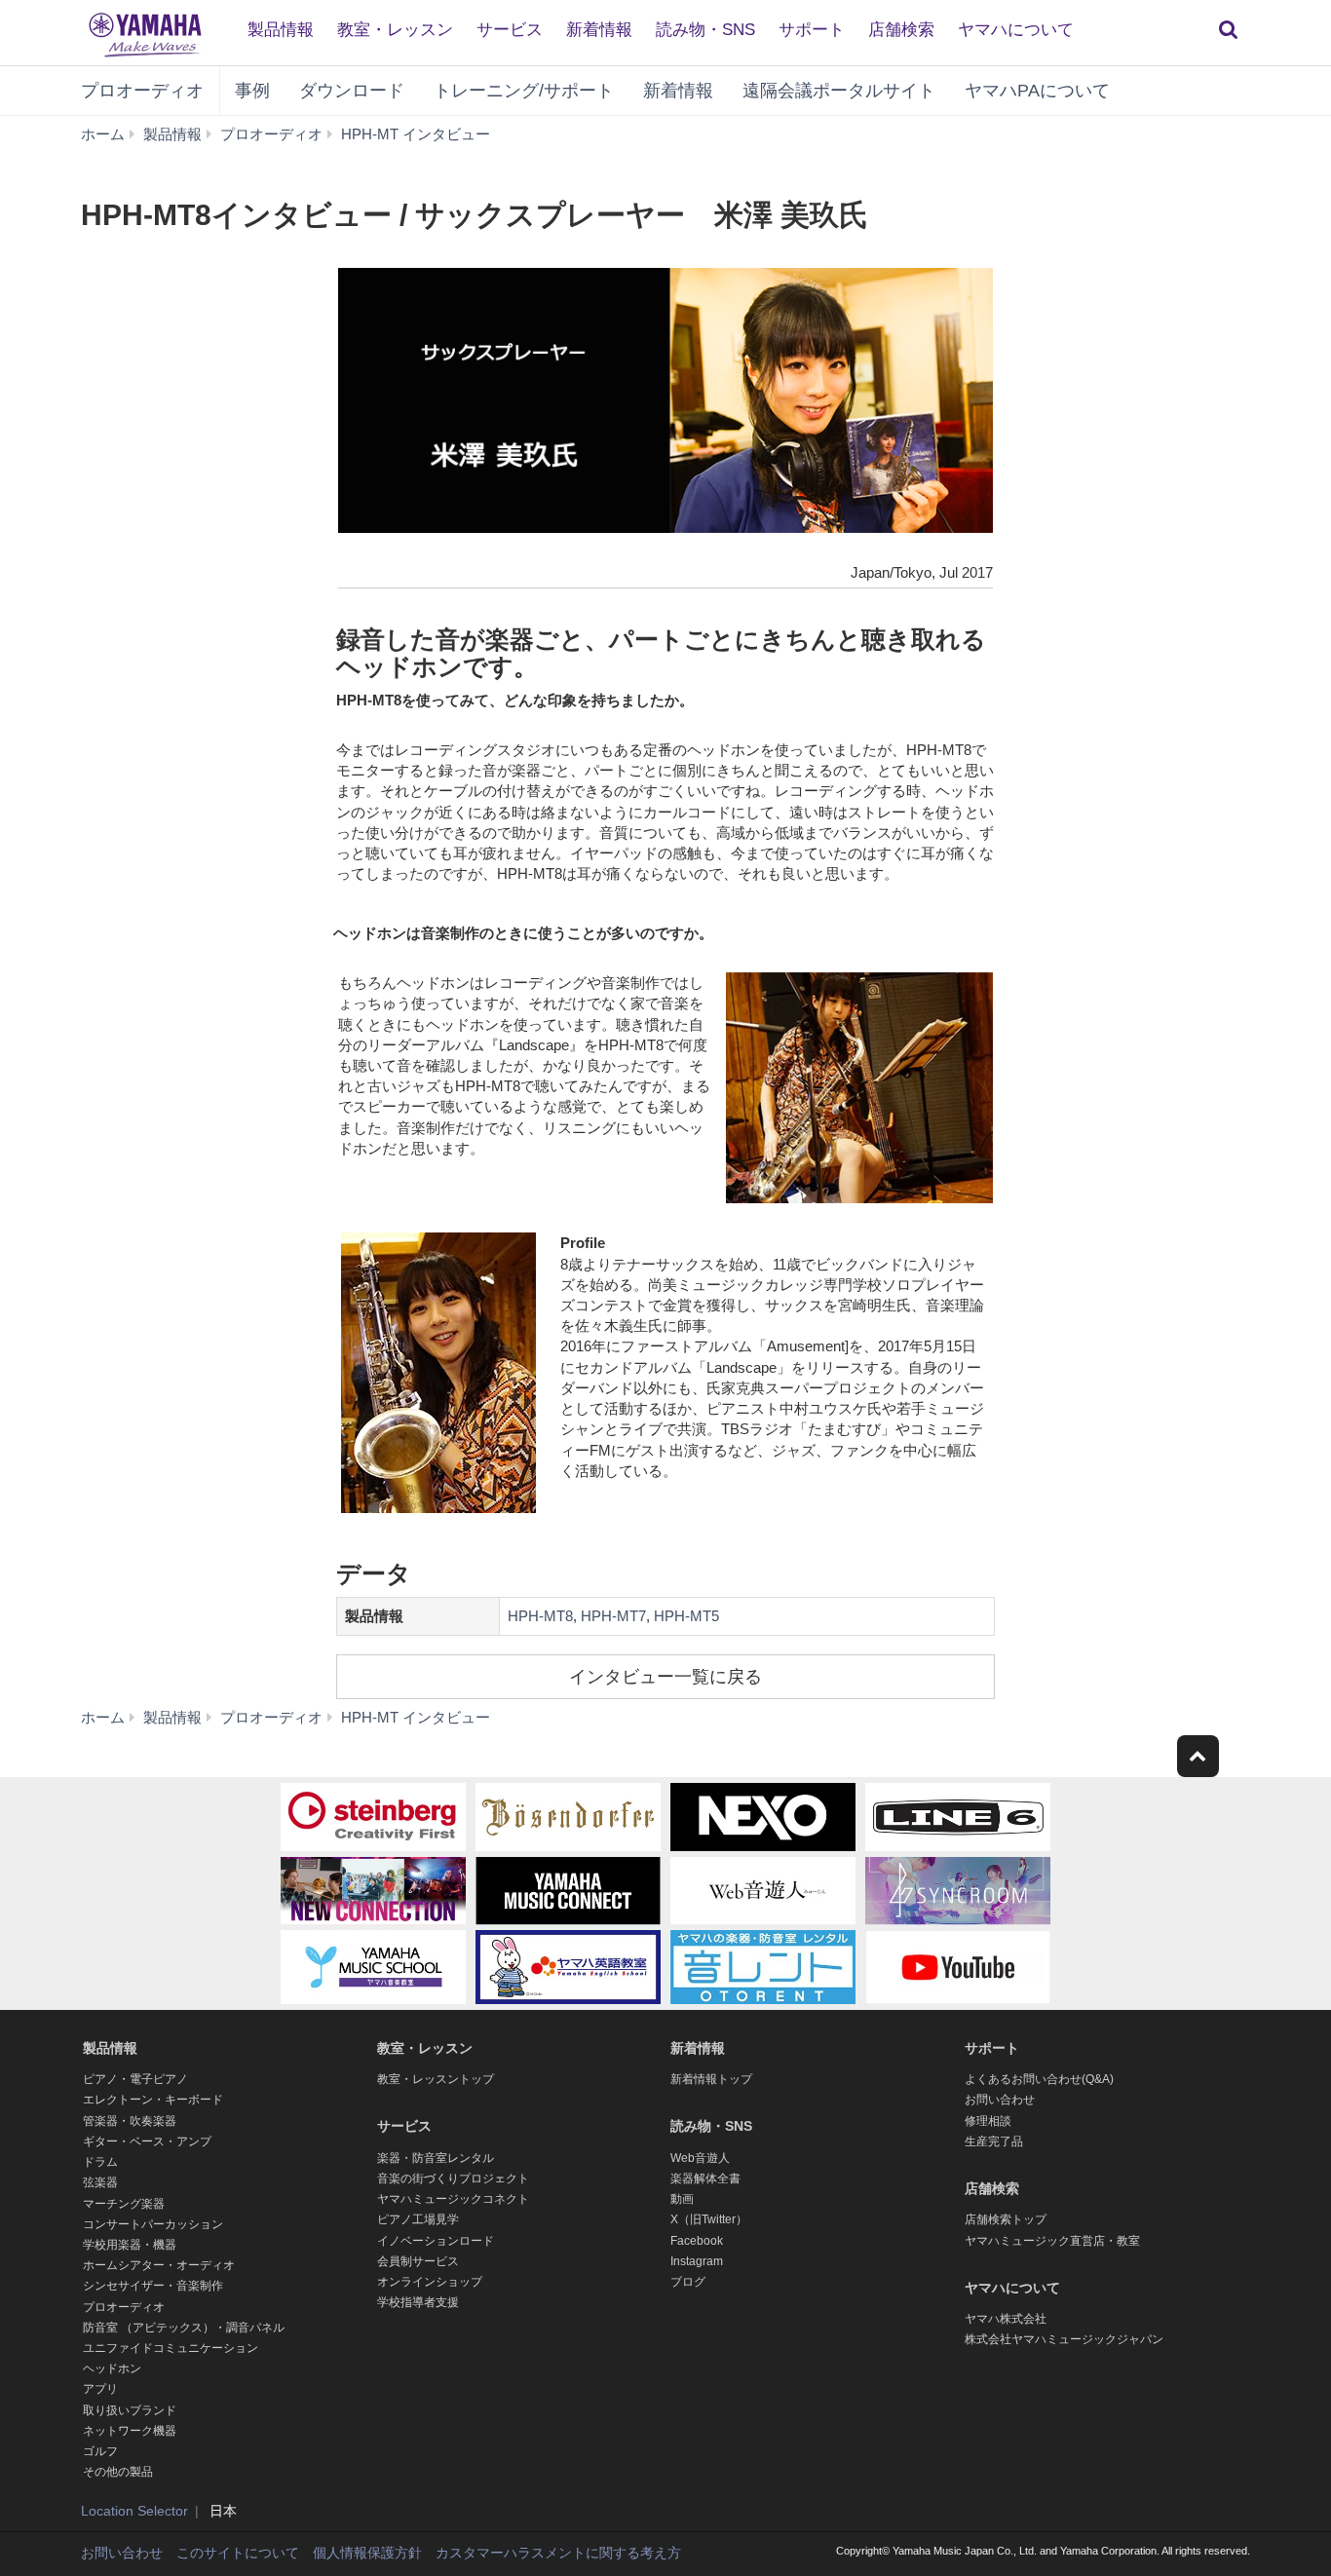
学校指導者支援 (418, 2302)
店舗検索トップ (1006, 2219)
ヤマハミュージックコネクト (453, 2199)
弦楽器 (100, 2182)
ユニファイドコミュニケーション (171, 2348)
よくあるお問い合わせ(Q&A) (1039, 2079)
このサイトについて (238, 2553)
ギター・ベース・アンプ (147, 2141)
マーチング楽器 (124, 2204)
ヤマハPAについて (1037, 91)
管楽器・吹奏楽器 (130, 2121)
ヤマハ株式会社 (1006, 2319)
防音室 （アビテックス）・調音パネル (184, 2328)
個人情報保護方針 (367, 2553)
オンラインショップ (430, 2282)
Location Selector (134, 2511)
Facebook (697, 2241)
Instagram (697, 2261)
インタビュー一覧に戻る (665, 1677)
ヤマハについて (1016, 30)
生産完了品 (994, 2141)
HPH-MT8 (540, 1616)
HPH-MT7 (613, 1616)
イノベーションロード (436, 2241)
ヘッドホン (112, 2368)
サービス (510, 30)
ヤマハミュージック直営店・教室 (1052, 2241)
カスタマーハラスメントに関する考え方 (558, 2553)
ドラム (100, 2162)
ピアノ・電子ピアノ (135, 2079)
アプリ (100, 2389)
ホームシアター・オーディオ (159, 2265)
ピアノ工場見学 (418, 2219)
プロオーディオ (142, 91)
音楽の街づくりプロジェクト (453, 2178)
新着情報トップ (711, 2079)
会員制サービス (418, 2261)
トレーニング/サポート (524, 91)
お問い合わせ (1000, 2100)
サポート (812, 30)
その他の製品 (118, 2472)
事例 (252, 91)
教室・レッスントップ (436, 2079)
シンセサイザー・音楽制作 (153, 2286)
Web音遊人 (700, 2158)
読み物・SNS (705, 30)
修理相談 (988, 2121)
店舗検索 (901, 30)
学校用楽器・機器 (130, 2245)
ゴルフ (100, 2451)
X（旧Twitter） (709, 2219)
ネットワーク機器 (130, 2431)
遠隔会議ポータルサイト (839, 91)
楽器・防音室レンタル (436, 2158)
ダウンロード (352, 91)
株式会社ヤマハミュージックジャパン (1064, 2339)
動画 (682, 2199)
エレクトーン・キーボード (153, 2100)
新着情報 (599, 30)
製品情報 (281, 30)
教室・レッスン (395, 30)
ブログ (688, 2282)
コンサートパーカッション (153, 2224)
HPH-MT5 (686, 1616)
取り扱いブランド (130, 2410)
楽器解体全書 (705, 2178)
